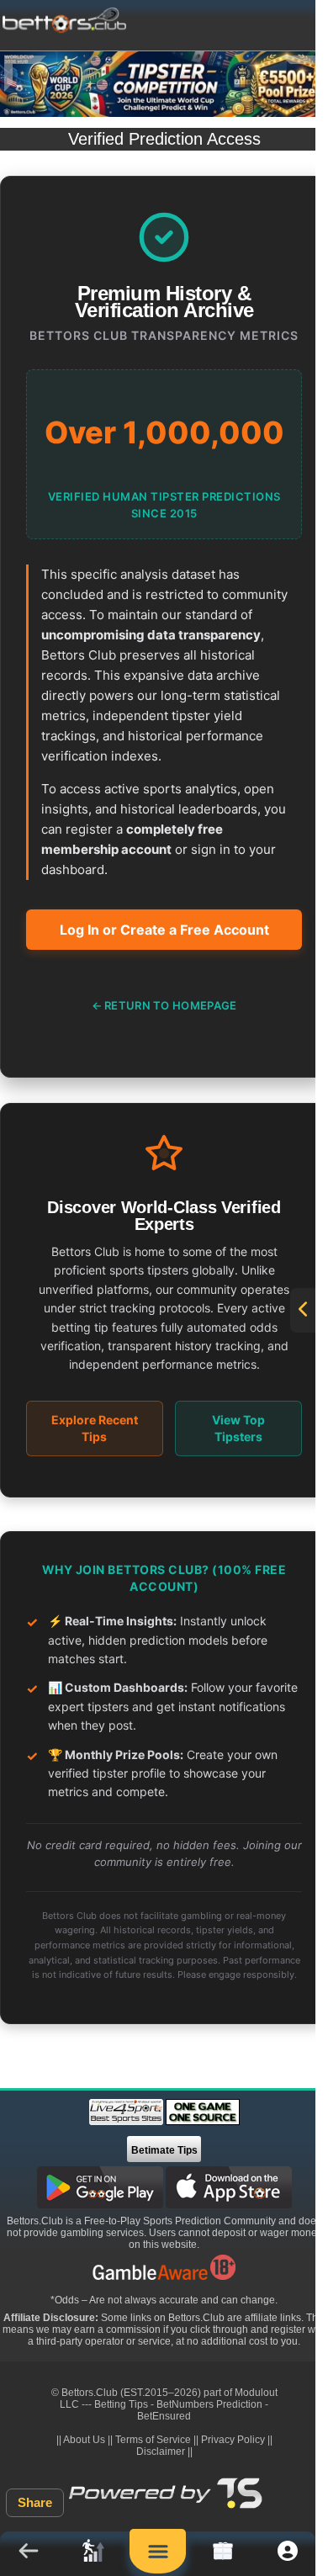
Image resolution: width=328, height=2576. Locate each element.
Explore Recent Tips (95, 1428)
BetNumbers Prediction (209, 2404)
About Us (84, 2440)
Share (35, 2502)
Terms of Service (153, 2440)
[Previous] (25, 74)
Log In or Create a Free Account (164, 930)
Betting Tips (121, 2404)
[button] (28, 2554)
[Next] (303, 74)
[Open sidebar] (303, 1310)
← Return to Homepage (164, 1005)
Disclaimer (161, 2451)
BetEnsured (164, 2416)
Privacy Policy (233, 2440)
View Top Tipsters (238, 1428)
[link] (93, 2554)
